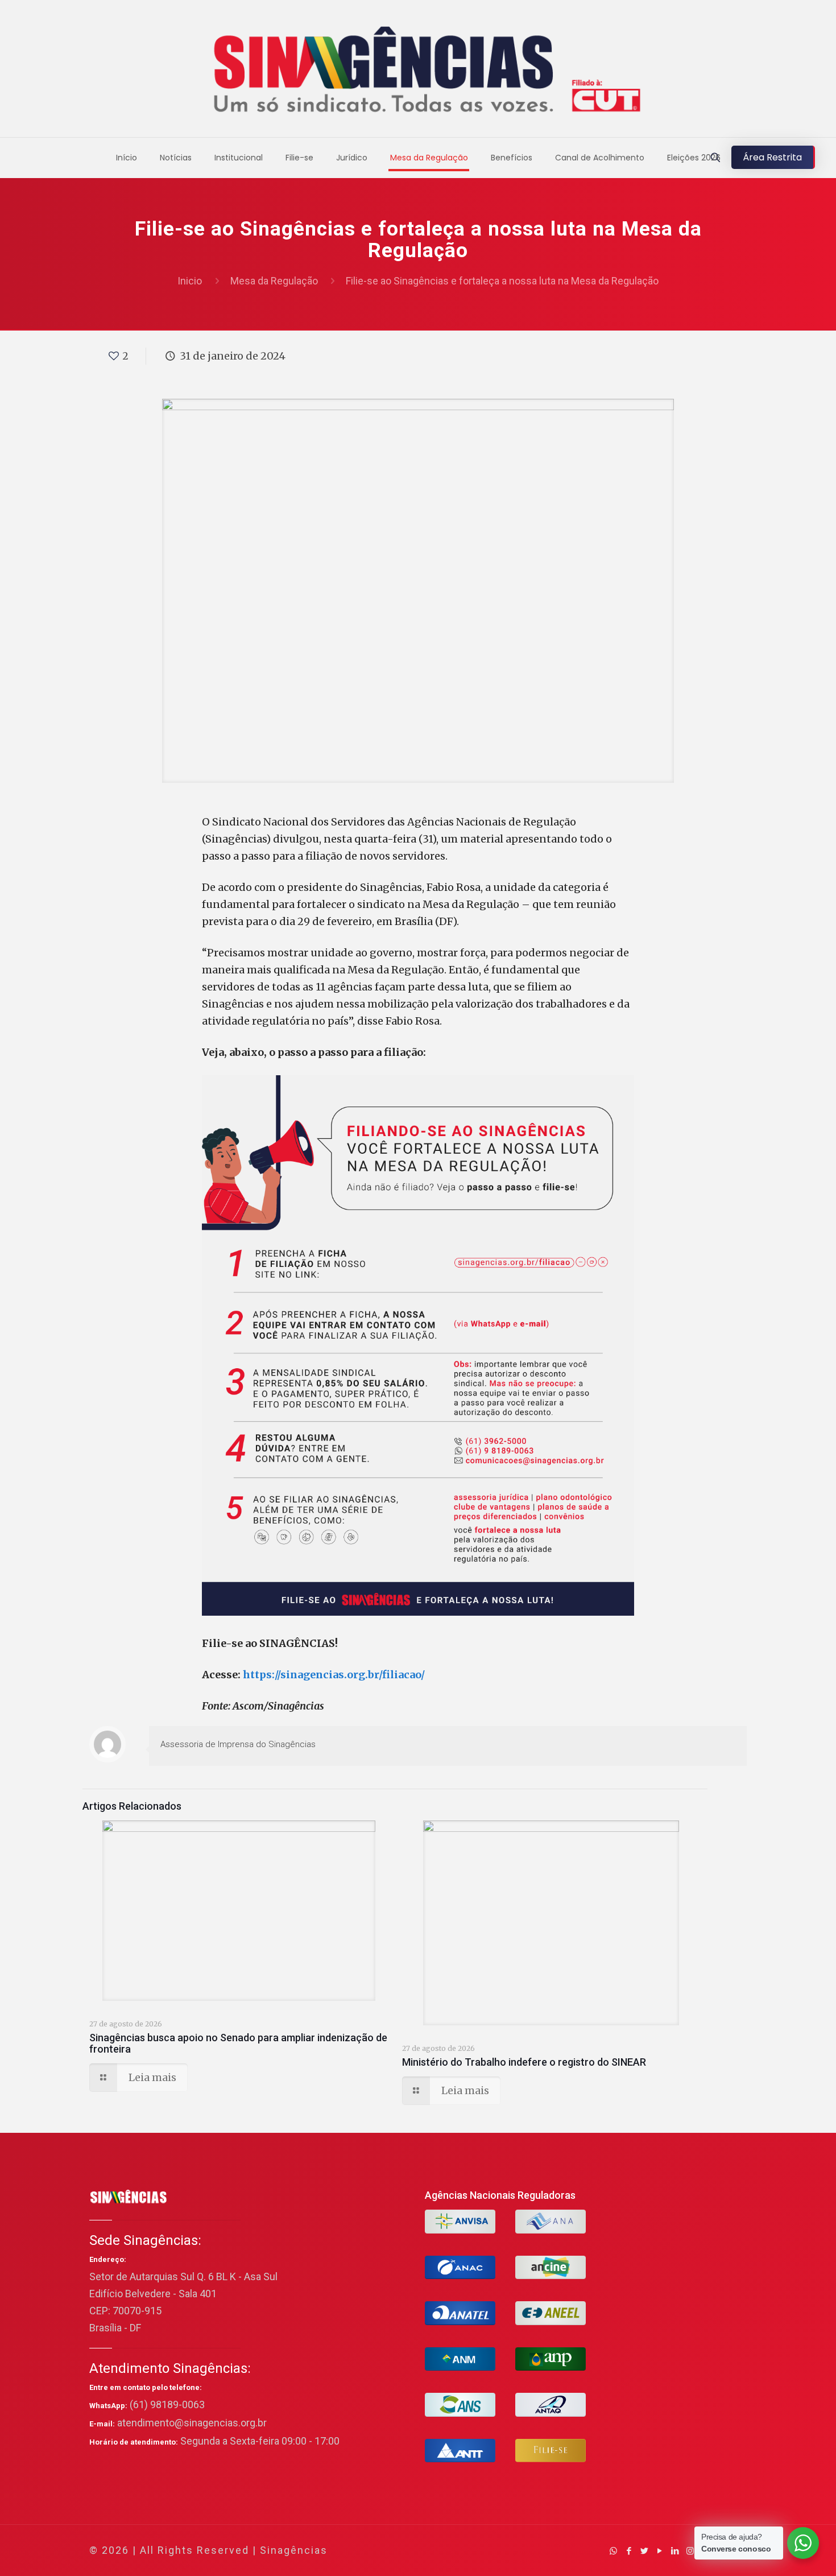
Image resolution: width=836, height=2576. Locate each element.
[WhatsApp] (613, 2551)
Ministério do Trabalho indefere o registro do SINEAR (524, 2062)
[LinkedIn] (675, 2551)
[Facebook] (629, 2551)
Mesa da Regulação (274, 281)
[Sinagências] (418, 71)
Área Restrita (772, 157)
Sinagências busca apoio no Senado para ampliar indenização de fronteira (238, 2043)
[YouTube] (659, 2551)
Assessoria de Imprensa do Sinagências (238, 1744)
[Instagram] (690, 2551)
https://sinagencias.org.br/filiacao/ (334, 1675)
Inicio (190, 281)
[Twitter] (644, 2551)
